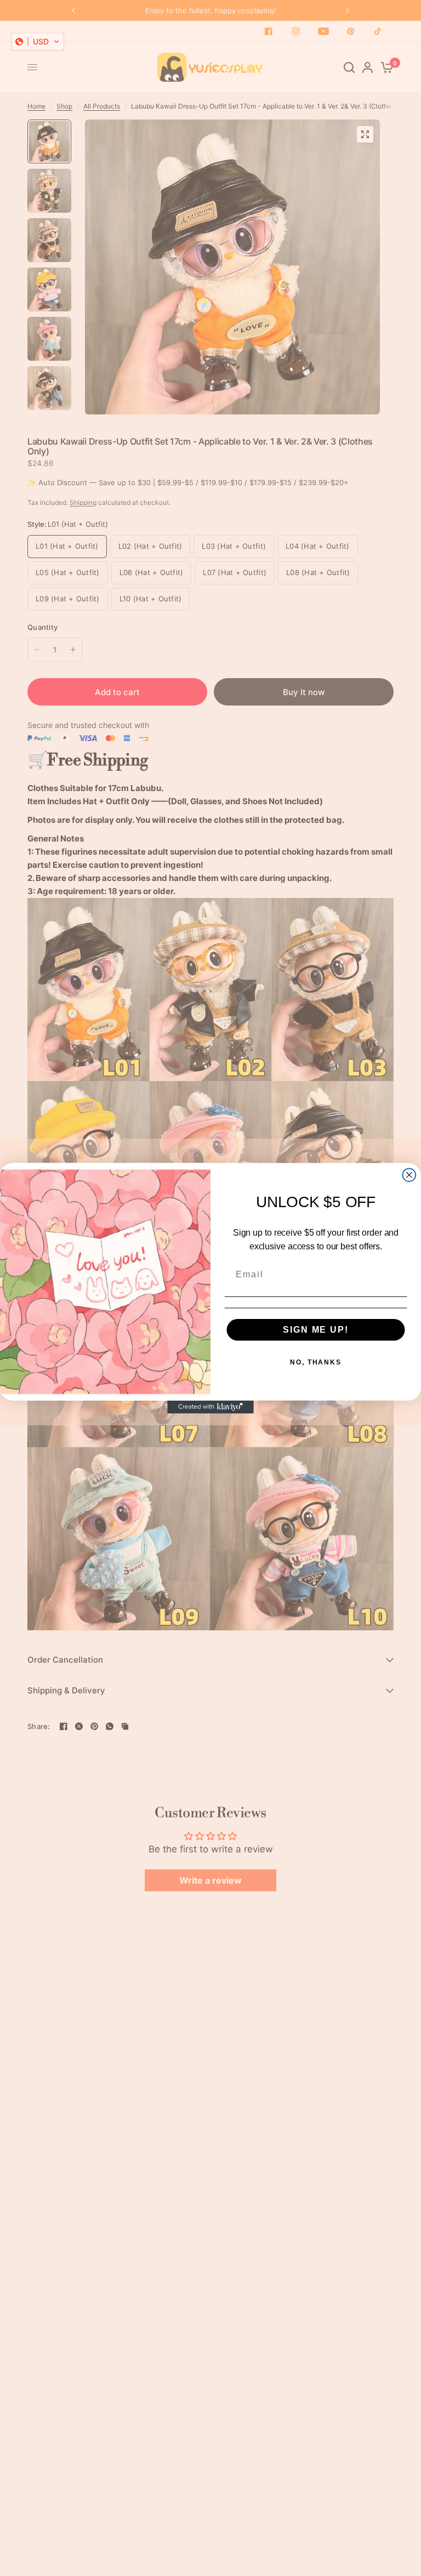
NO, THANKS (316, 1362)
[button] (38, 42)
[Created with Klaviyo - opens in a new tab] (210, 1407)
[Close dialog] (409, 1175)
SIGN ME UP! (315, 1329)
